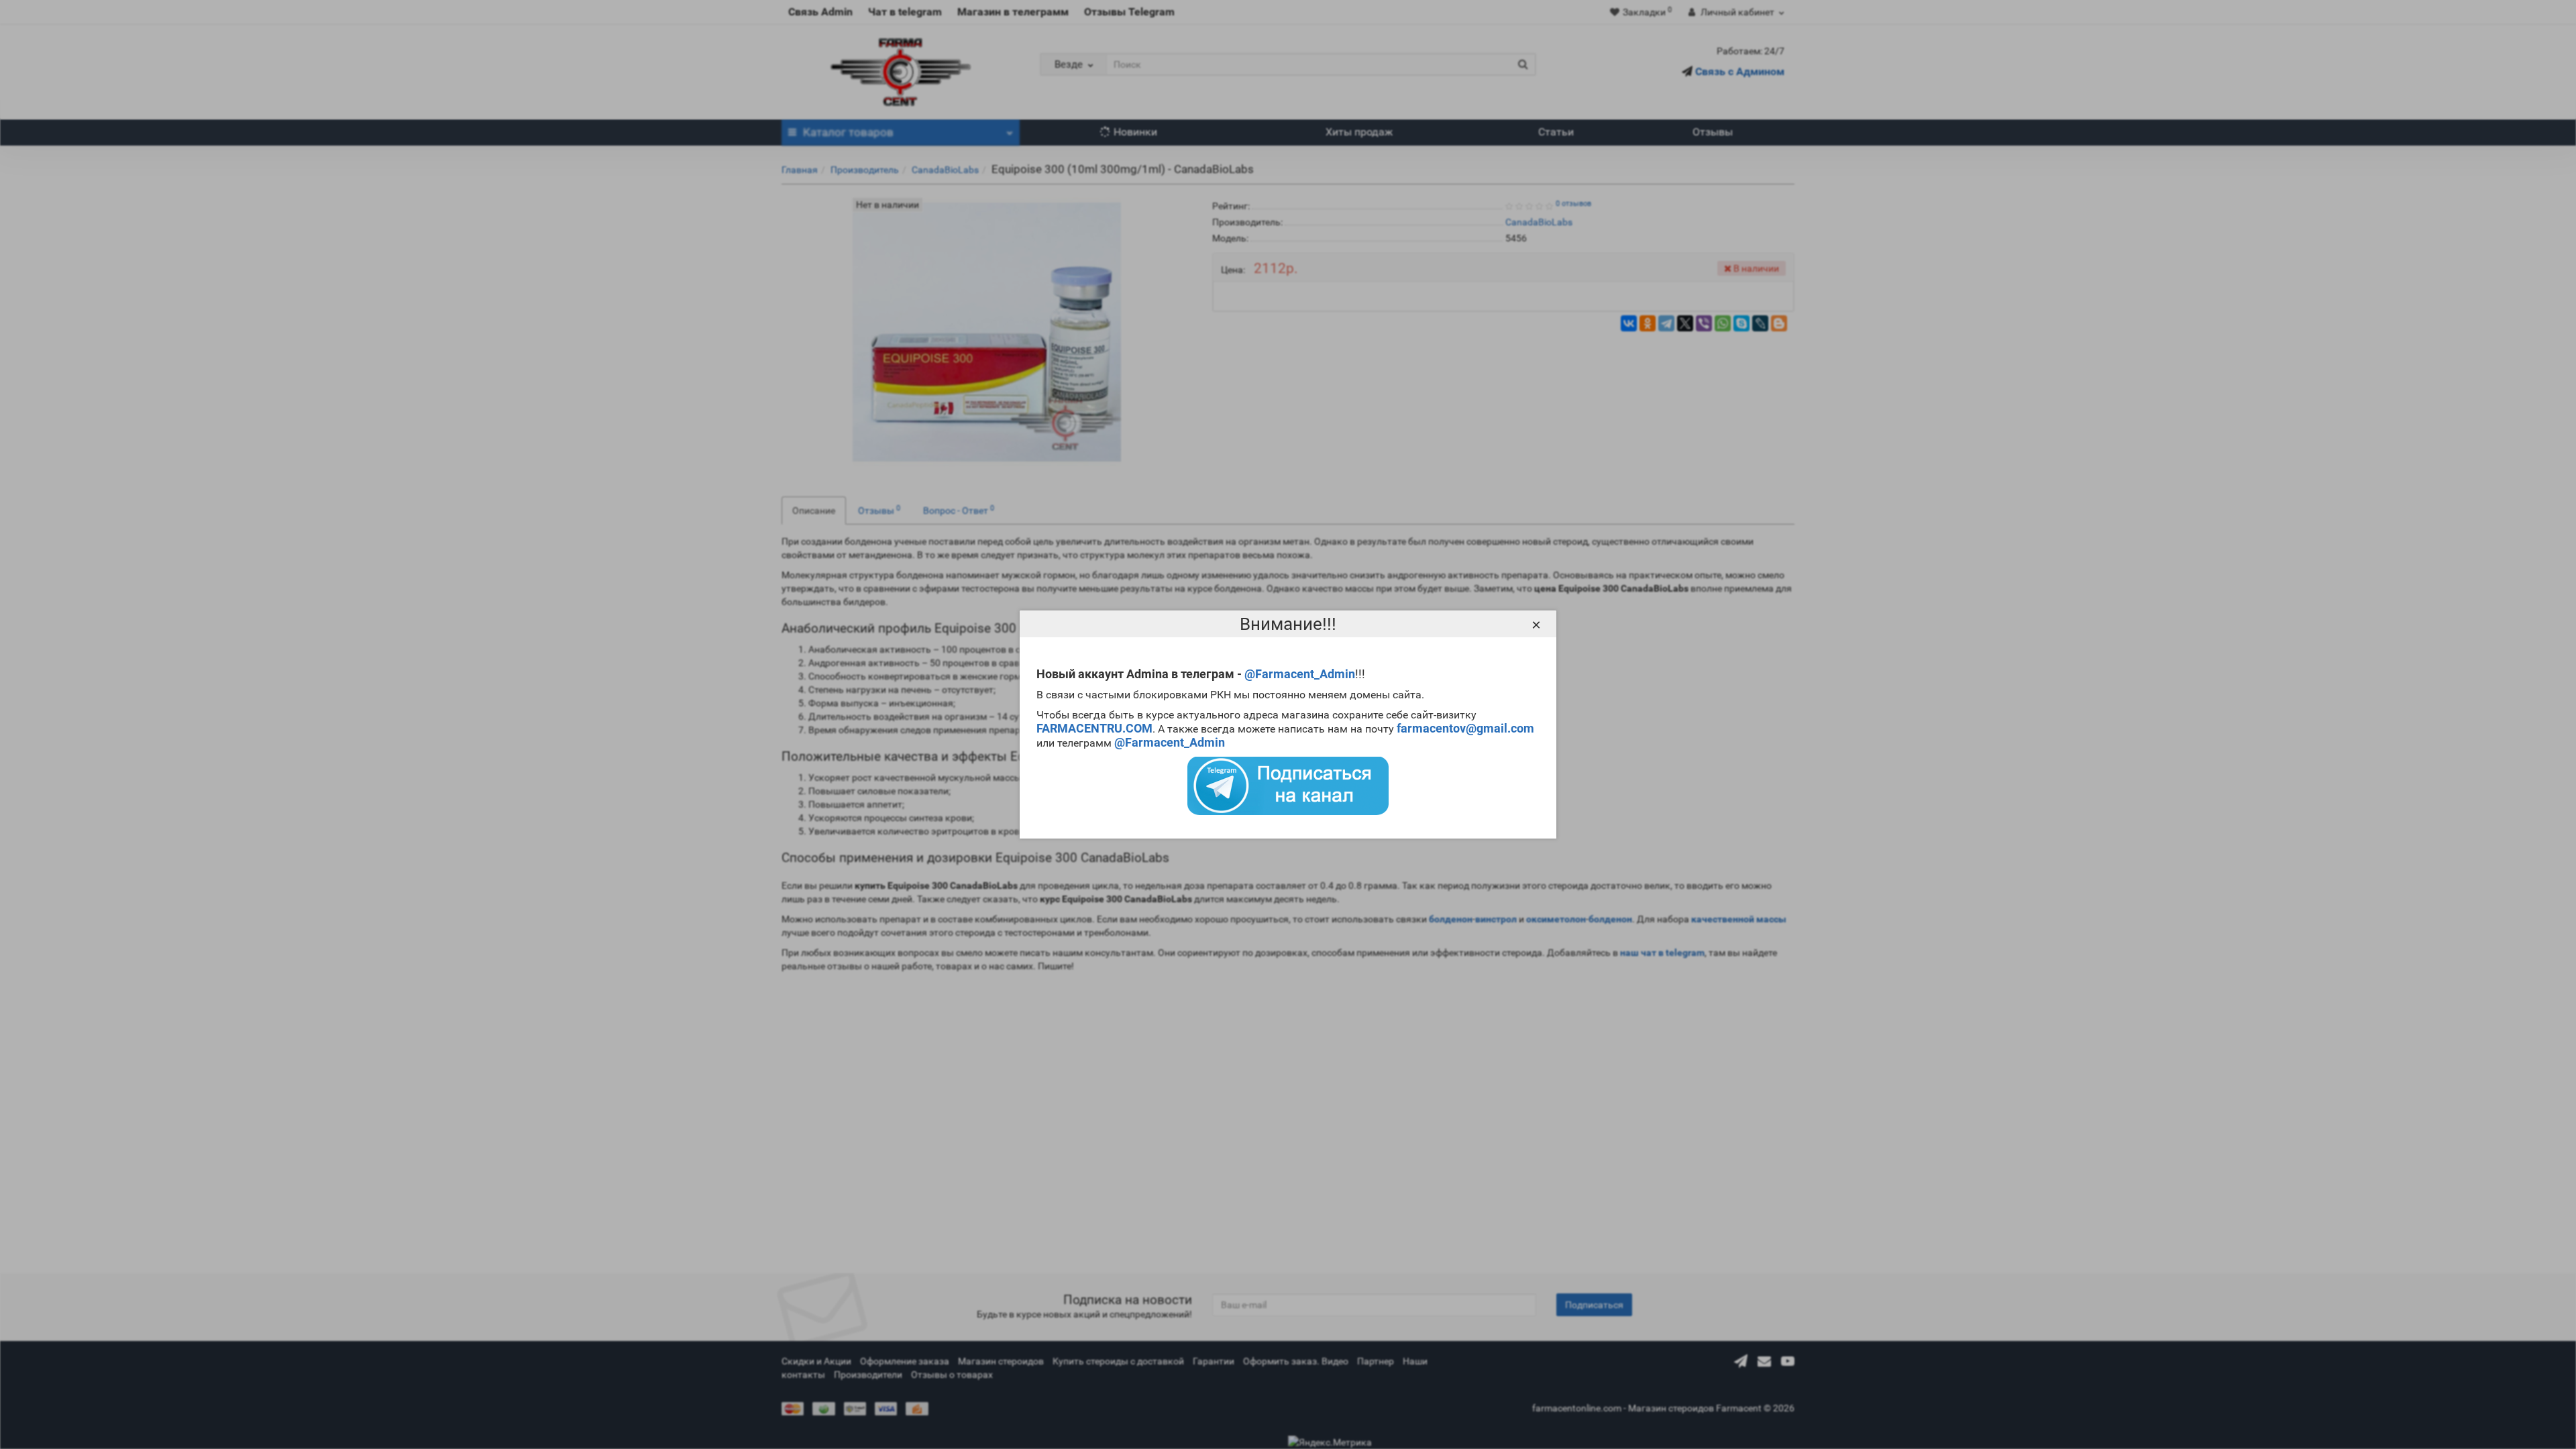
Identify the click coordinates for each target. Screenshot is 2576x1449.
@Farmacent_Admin (1300, 674)
